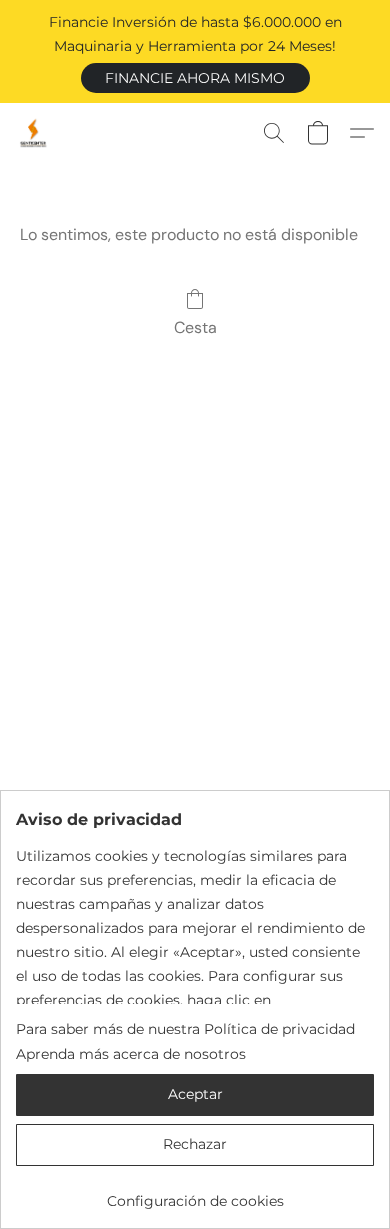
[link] (195, 1193)
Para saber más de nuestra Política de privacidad (185, 1029)
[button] (195, 78)
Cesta (195, 327)
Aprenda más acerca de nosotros (131, 1054)
